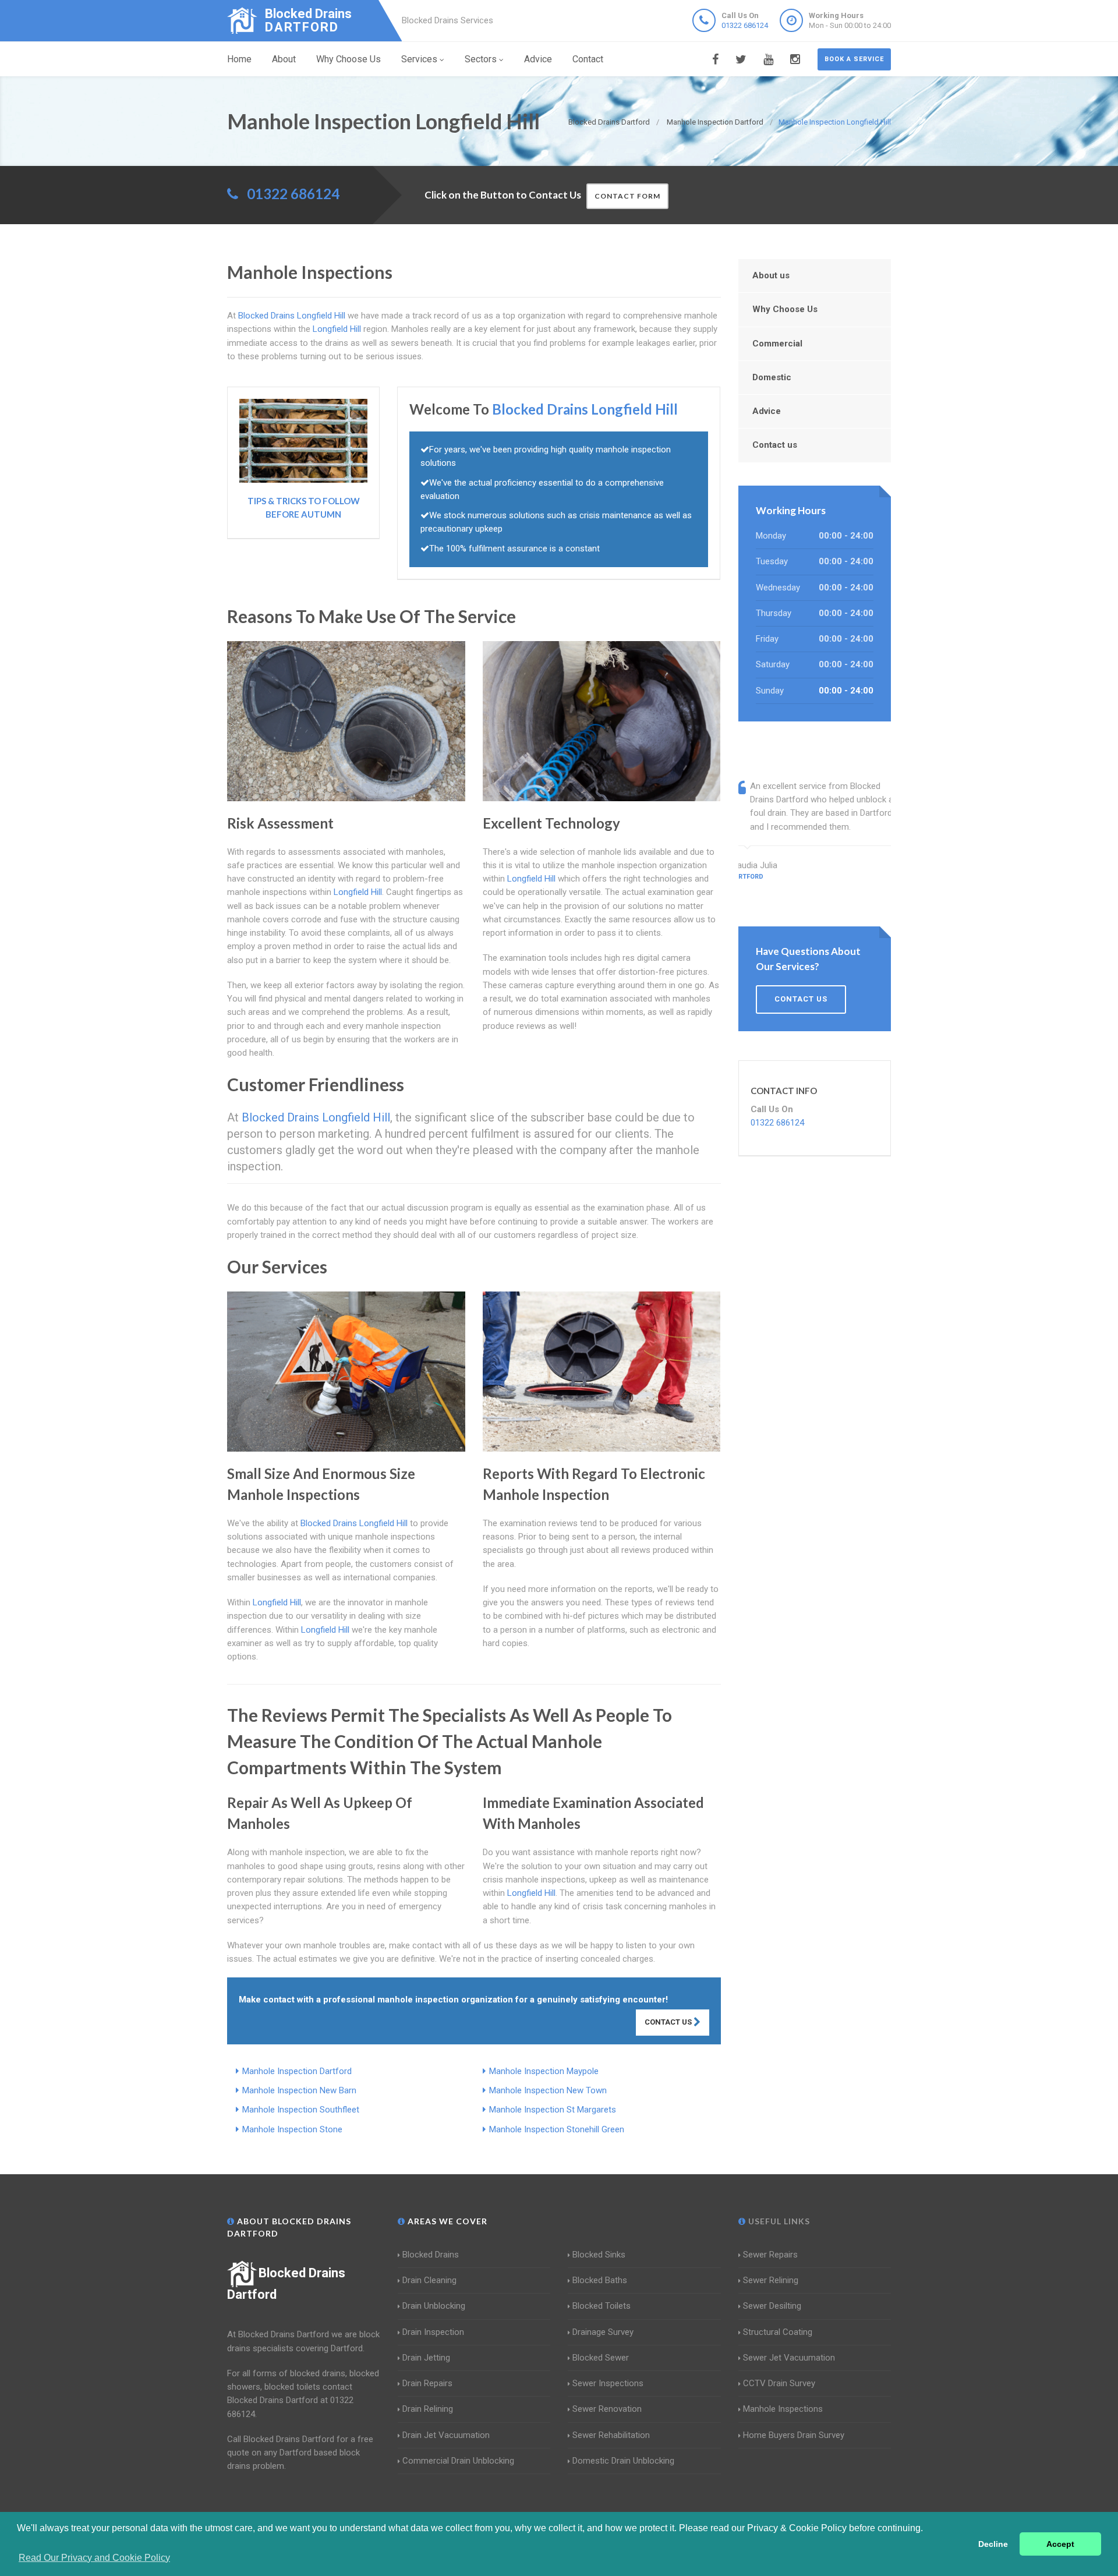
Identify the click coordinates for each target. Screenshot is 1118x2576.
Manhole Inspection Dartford (297, 2071)
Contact (588, 59)
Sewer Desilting (772, 2306)
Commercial (777, 344)
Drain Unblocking (434, 2306)
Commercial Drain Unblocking (458, 2461)
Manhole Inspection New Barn (299, 2090)
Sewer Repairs (770, 2255)
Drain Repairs (427, 2383)
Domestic (772, 377)
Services (419, 59)
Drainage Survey (603, 2332)
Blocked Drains (431, 2255)
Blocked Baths (600, 2280)
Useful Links (778, 2221)
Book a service (854, 59)
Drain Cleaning (429, 2280)
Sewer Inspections (608, 2383)
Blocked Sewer (601, 2358)
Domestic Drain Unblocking (623, 2461)
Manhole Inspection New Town (548, 2090)
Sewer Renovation (607, 2409)
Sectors (481, 59)
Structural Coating (778, 2332)
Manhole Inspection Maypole (544, 2071)
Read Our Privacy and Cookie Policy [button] (94, 2558)
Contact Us (669, 2022)
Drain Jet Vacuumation (446, 2435)
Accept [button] (1060, 2544)
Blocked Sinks (599, 2255)
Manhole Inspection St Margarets (553, 2110)
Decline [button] (993, 2544)
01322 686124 (745, 25)
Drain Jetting (426, 2358)
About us (771, 275)
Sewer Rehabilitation (611, 2435)
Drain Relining (428, 2409)
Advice (538, 59)
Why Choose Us (349, 59)
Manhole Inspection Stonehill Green (557, 2129)
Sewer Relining (771, 2280)
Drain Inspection (433, 2332)
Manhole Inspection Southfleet (301, 2110)
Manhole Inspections (783, 2409)
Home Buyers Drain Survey (794, 2435)
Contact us (775, 445)
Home (239, 59)
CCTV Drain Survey (779, 2383)
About (284, 59)
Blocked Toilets (602, 2306)
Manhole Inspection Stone (292, 2129)
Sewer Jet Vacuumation (789, 2358)
